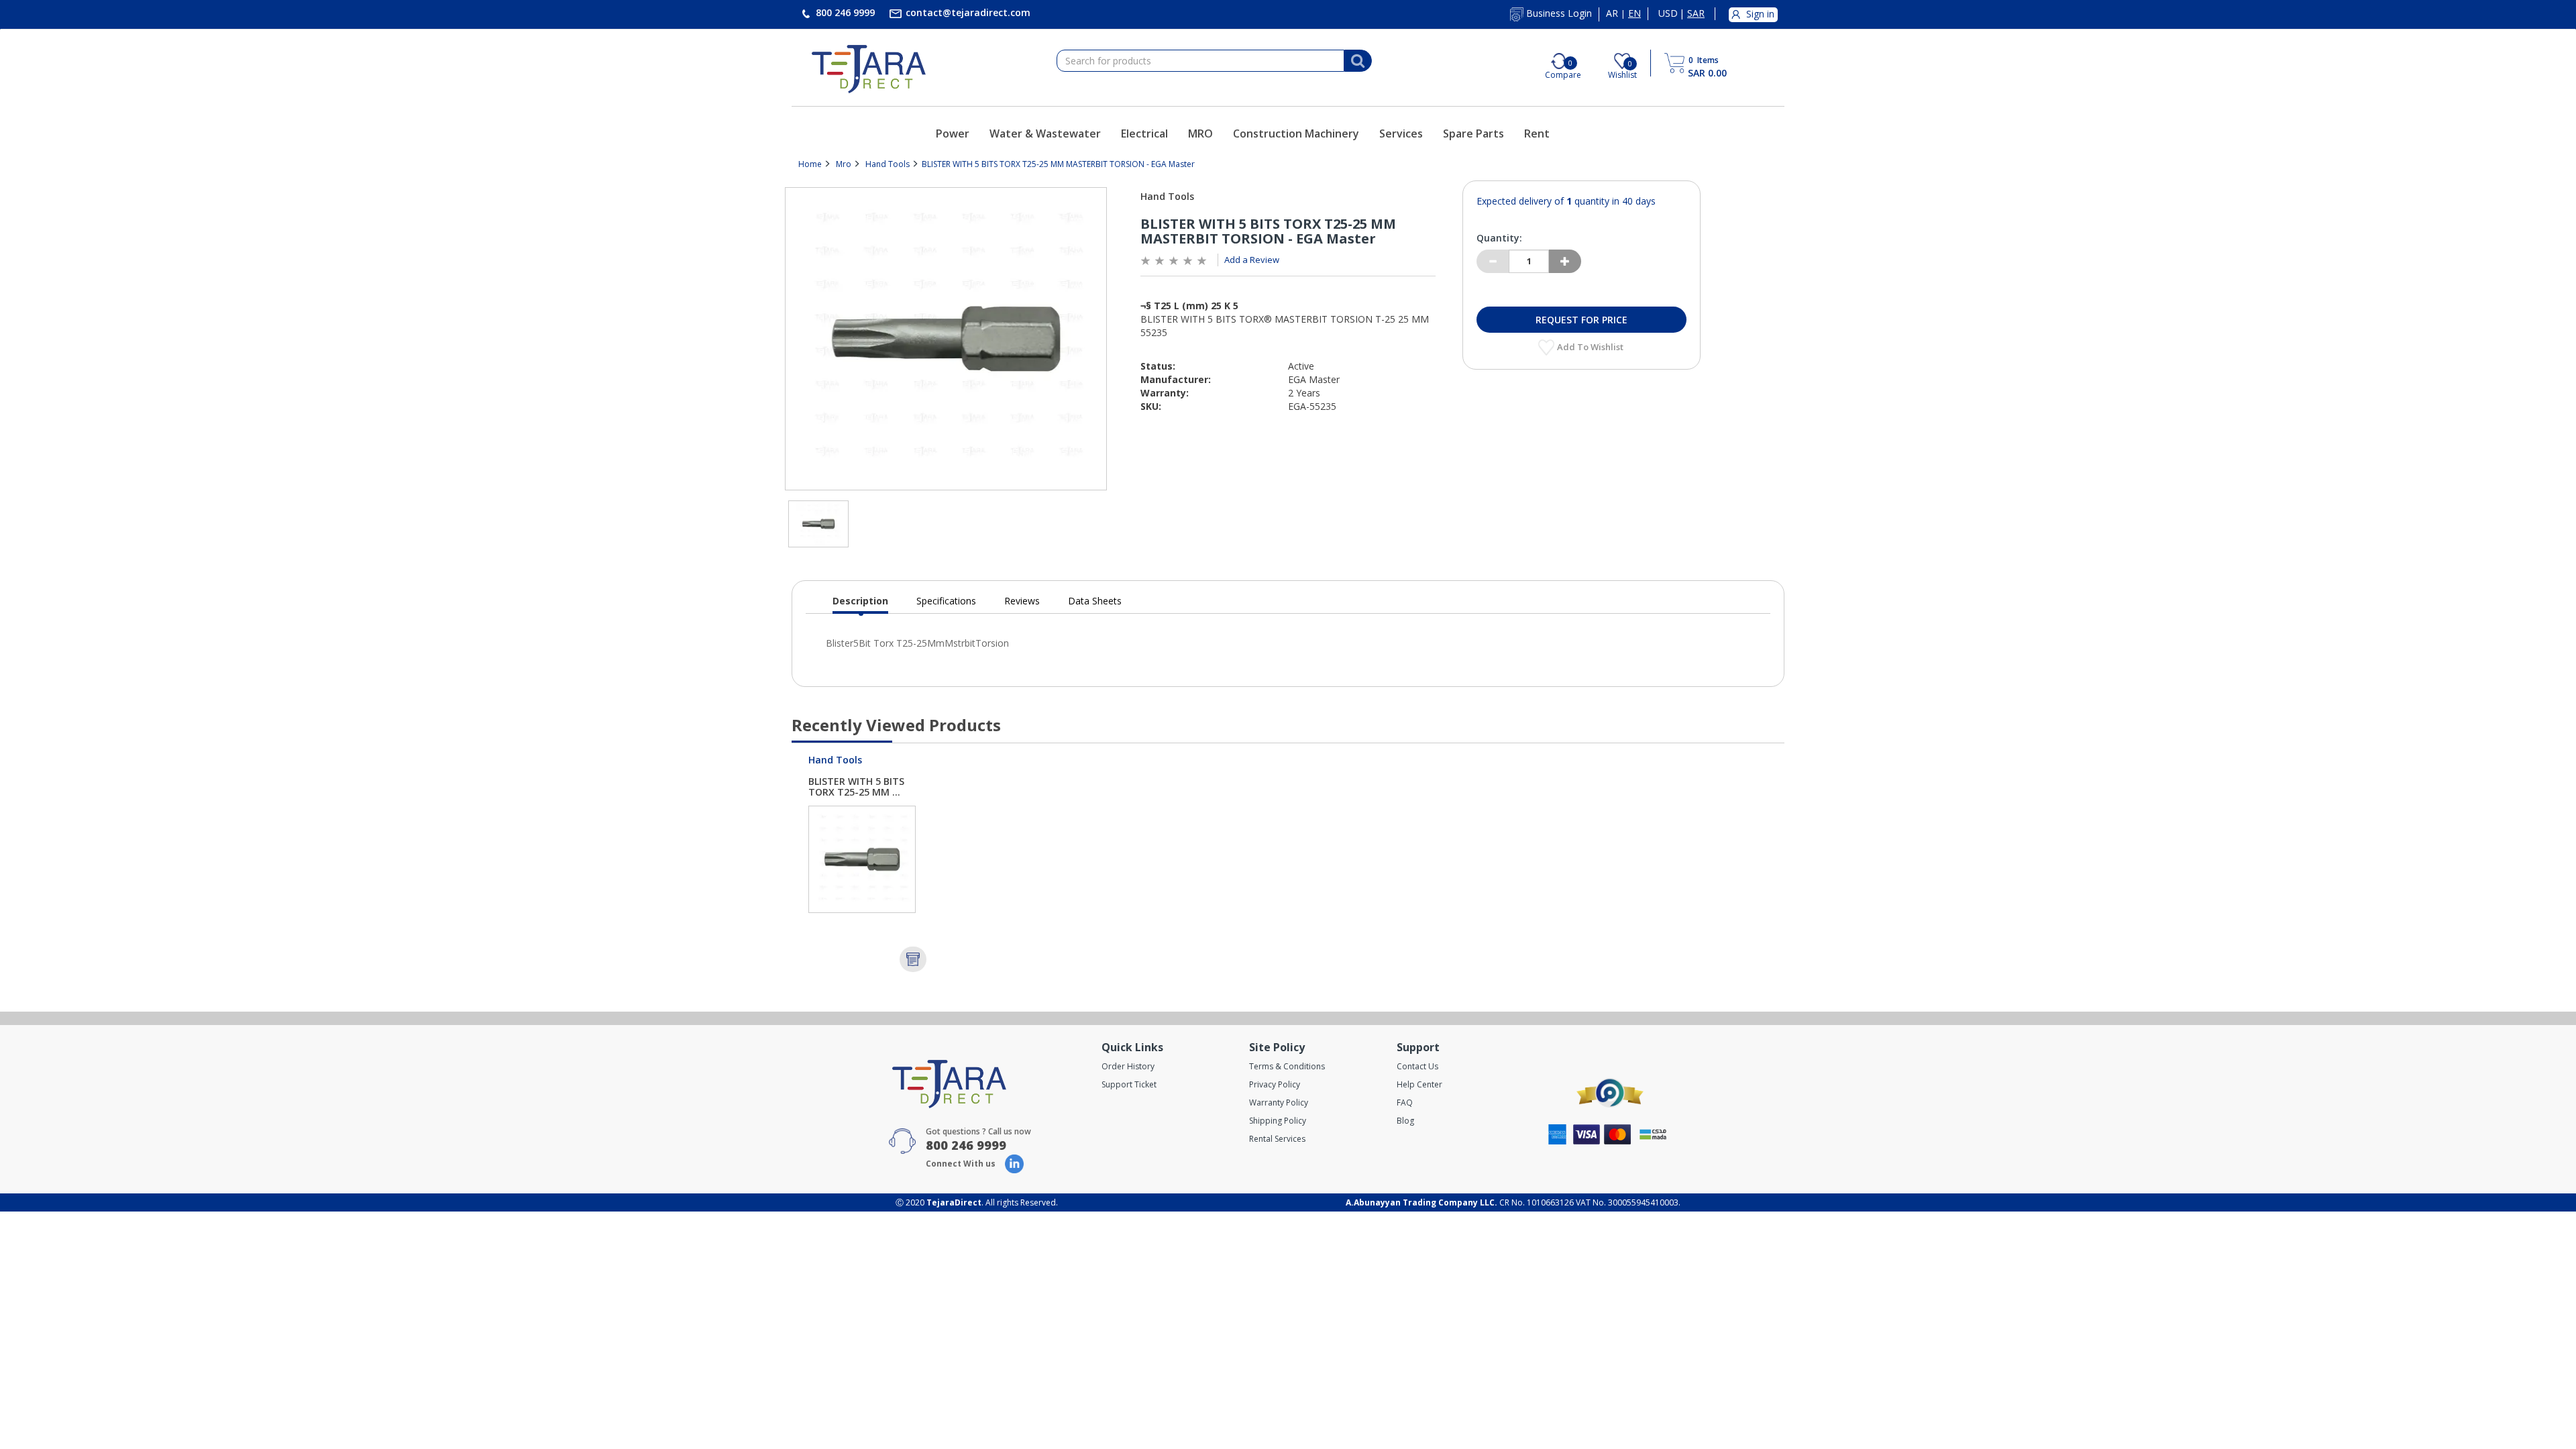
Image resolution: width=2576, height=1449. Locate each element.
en (1634, 13)
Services (1401, 133)
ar (1612, 13)
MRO (1200, 133)
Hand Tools (888, 164)
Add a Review (1252, 260)
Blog (1405, 1121)
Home (810, 164)
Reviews (1022, 601)
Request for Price (1581, 320)
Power (953, 133)
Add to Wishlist (1591, 347)
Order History (1128, 1066)
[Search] (1358, 61)
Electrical (1144, 133)
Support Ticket (1129, 1084)
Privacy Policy (1275, 1084)
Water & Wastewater (1045, 133)
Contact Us (1417, 1066)
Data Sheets (1095, 601)
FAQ (1405, 1103)
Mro (844, 164)
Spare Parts (1473, 133)
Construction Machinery (1296, 133)
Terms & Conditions (1287, 1066)
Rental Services (1277, 1139)
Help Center (1419, 1084)
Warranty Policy (1279, 1103)
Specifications (946, 601)
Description (860, 604)
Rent (1537, 133)
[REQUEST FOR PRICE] (913, 959)
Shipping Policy (1278, 1121)
